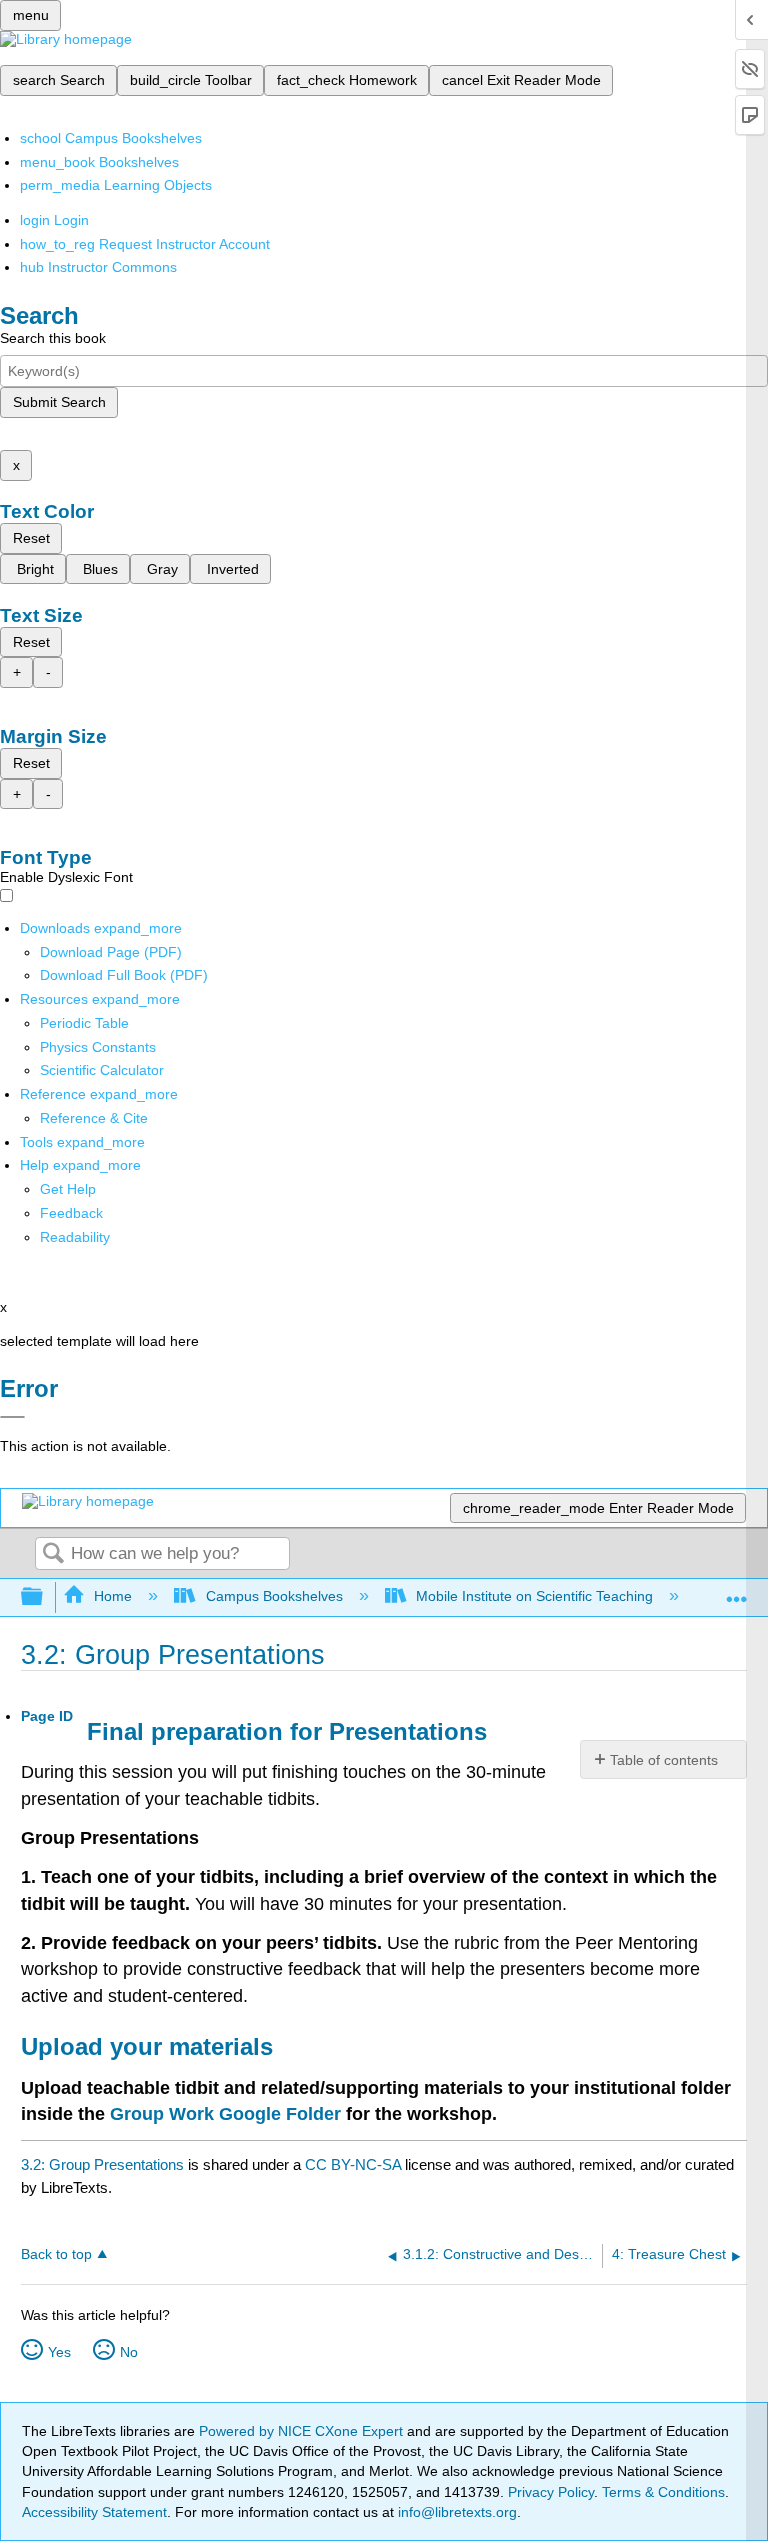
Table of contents (664, 1760)
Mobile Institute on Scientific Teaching (534, 1596)
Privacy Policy (551, 2492)
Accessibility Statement (94, 2512)
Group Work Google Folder (225, 2114)
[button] (71, 1213)
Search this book (53, 338)
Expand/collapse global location (737, 1591)
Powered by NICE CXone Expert (303, 2431)
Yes (59, 2352)
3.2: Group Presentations (102, 2164)
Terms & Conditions (663, 2492)
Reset (31, 538)
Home (113, 1596)
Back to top (56, 2254)
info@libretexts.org (455, 2512)
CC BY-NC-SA (355, 2164)
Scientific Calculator (102, 1070)
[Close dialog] (12, 1417)
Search (53, 1554)
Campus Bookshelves (274, 1596)
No (129, 2352)
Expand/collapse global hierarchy (45, 1597)
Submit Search (59, 402)
